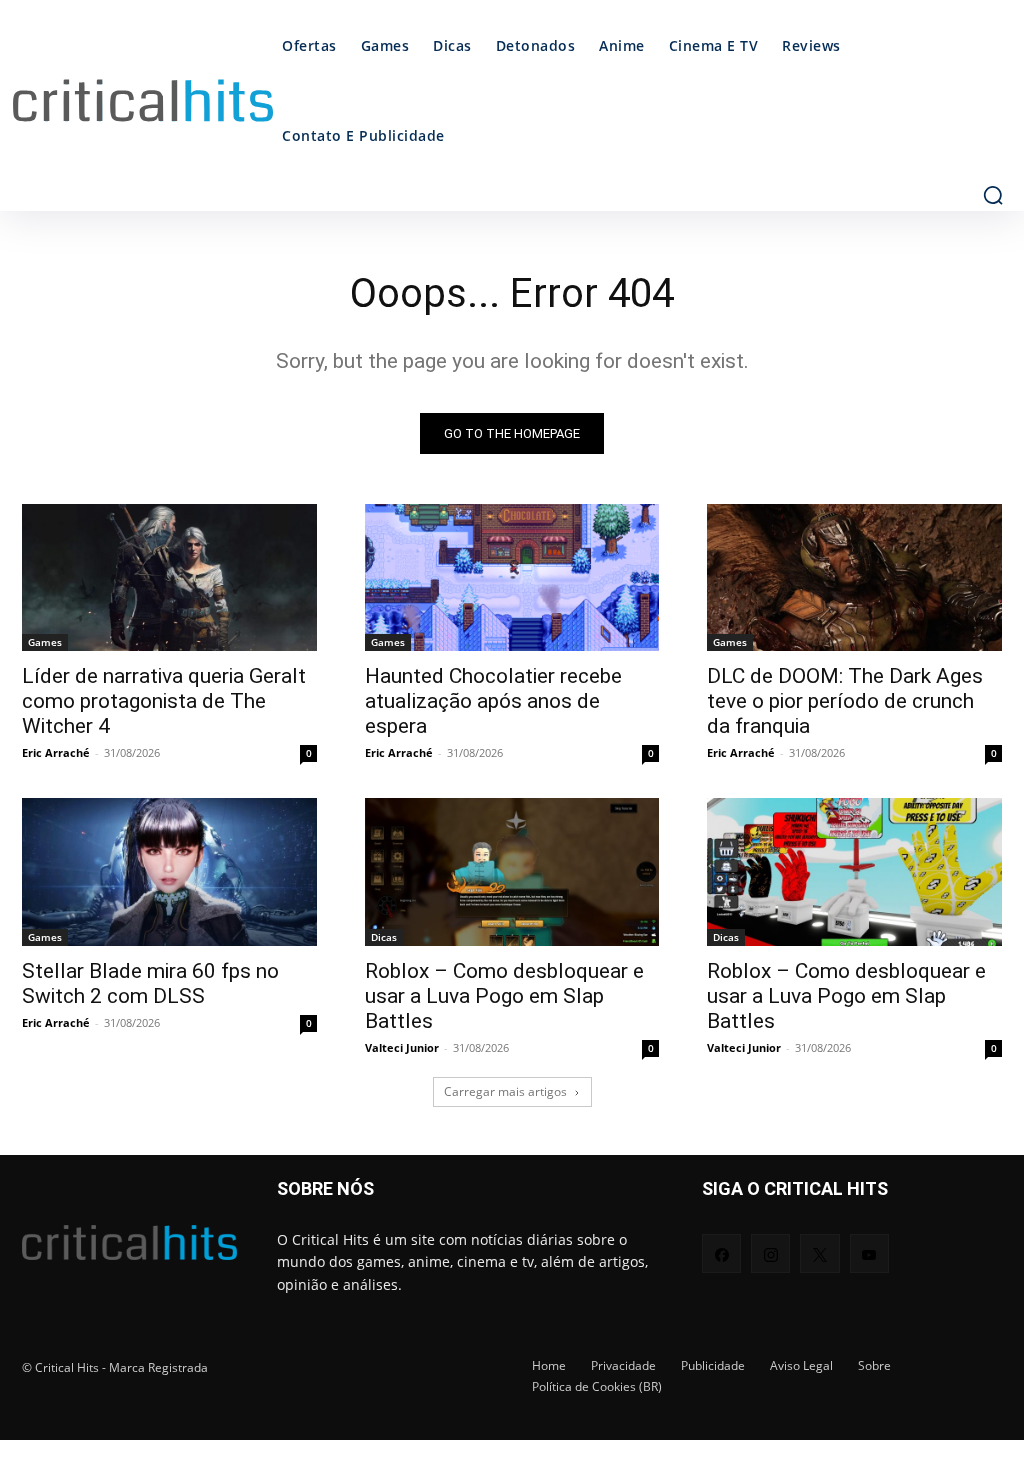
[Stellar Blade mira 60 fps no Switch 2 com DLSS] (169, 871)
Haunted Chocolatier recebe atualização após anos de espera (493, 701)
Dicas (384, 937)
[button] (993, 195)
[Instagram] (770, 1253)
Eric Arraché (56, 752)
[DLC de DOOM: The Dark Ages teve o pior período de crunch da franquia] (854, 577)
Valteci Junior (402, 1047)
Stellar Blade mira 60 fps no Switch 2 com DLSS (150, 983)
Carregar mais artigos (505, 1091)
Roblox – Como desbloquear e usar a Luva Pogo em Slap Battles (504, 996)
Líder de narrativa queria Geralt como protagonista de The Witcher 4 (164, 701)
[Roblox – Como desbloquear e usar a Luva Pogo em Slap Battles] (512, 871)
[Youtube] (869, 1253)
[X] (819, 1253)
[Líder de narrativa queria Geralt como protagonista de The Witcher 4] (169, 577)
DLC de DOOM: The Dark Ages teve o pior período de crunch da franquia (845, 701)
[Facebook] (721, 1253)
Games (45, 642)
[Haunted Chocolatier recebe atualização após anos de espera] (512, 577)
